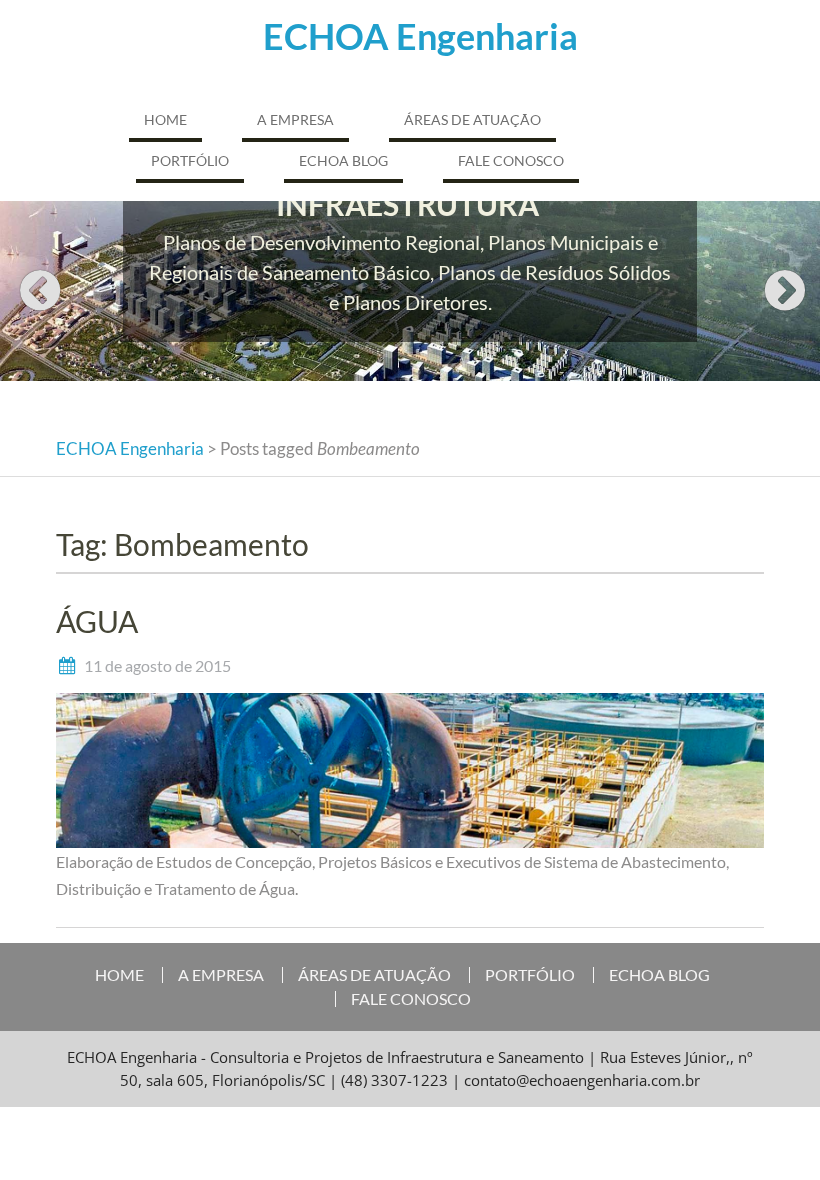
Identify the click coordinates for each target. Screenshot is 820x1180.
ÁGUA (97, 621)
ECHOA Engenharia (420, 36)
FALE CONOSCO (511, 160)
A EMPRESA (295, 119)
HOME (165, 119)
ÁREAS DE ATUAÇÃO (472, 119)
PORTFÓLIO (190, 160)
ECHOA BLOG (343, 160)
